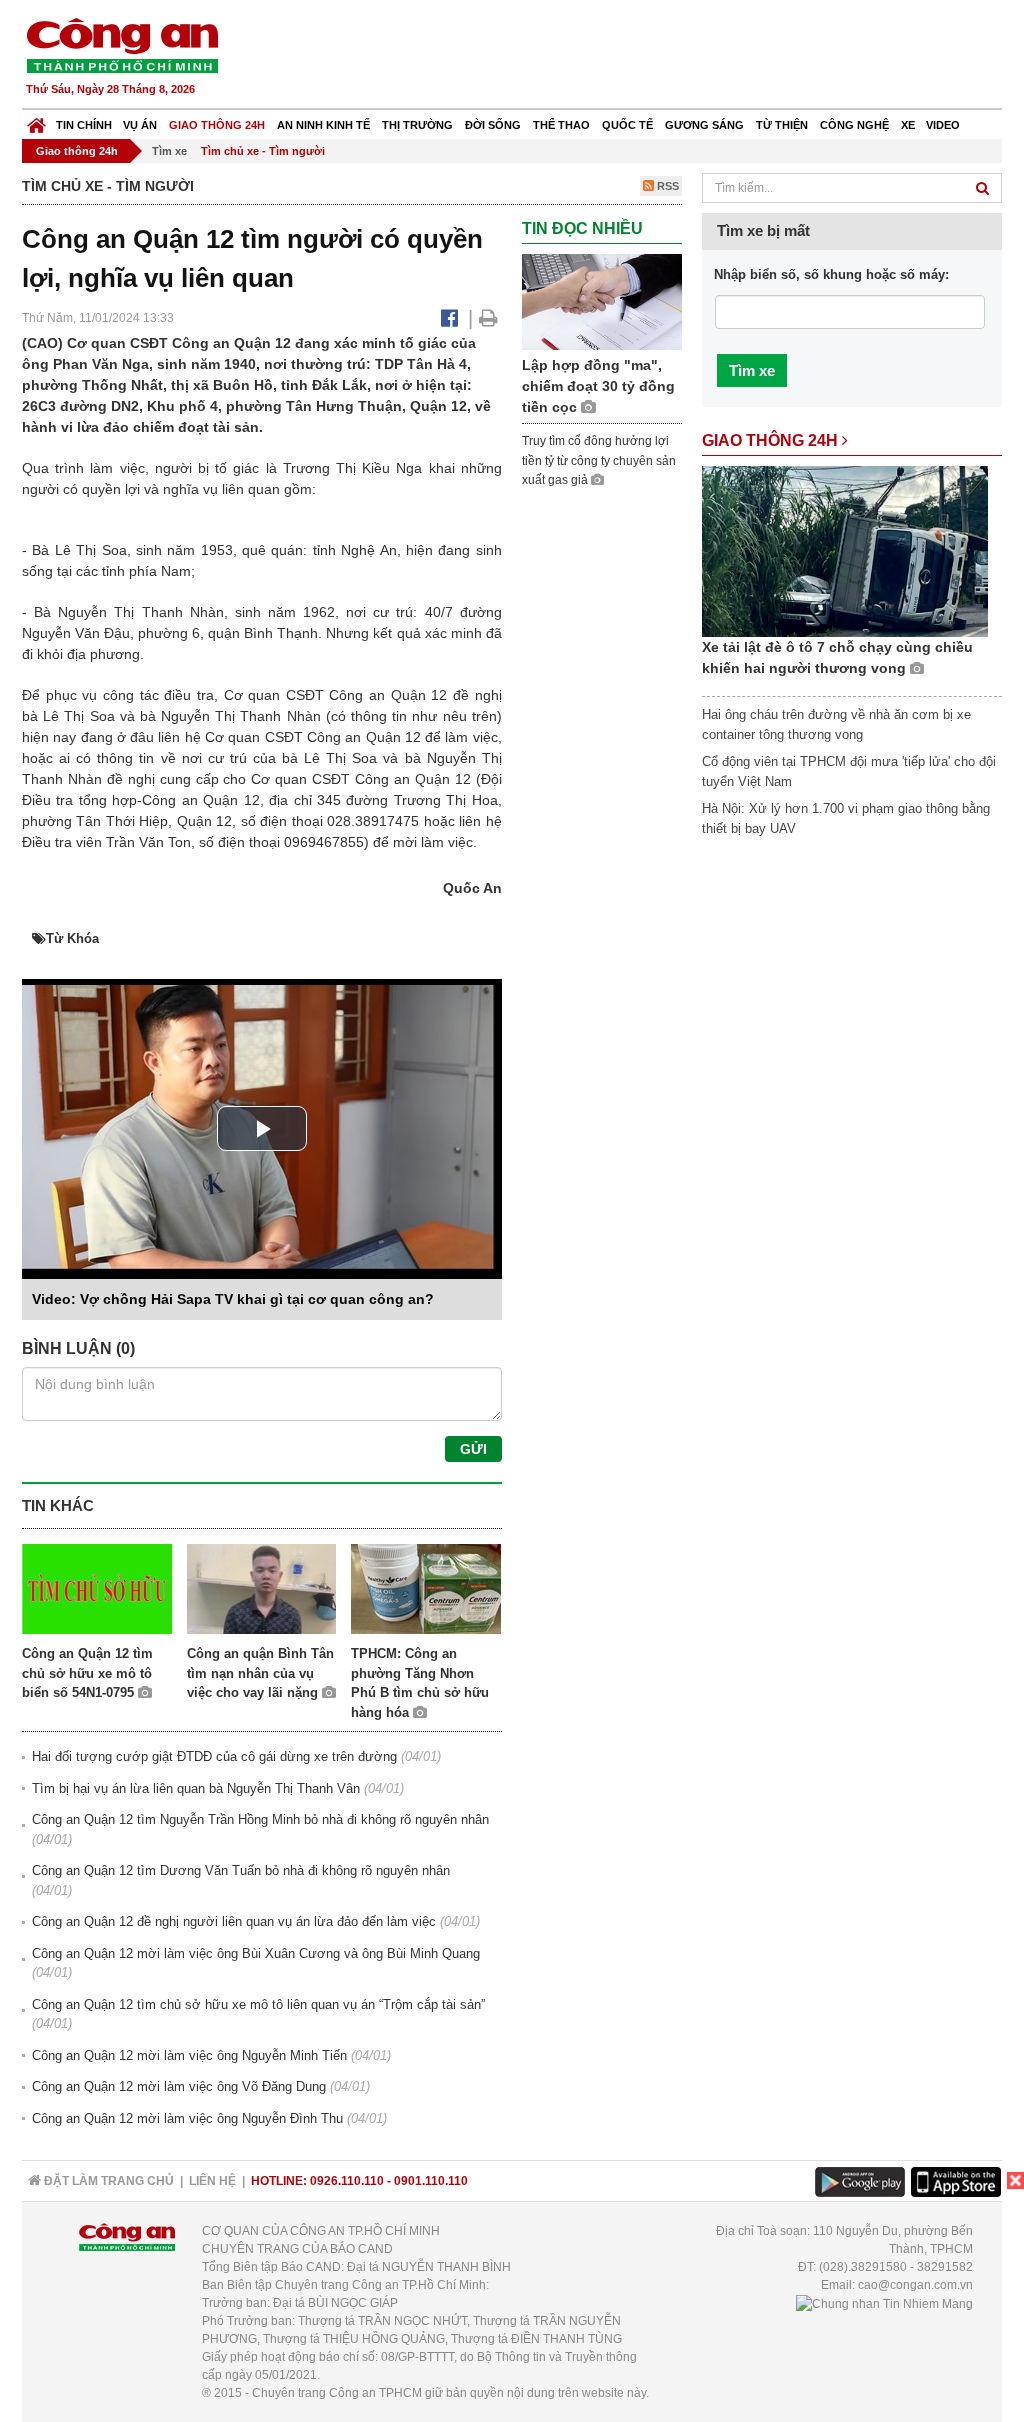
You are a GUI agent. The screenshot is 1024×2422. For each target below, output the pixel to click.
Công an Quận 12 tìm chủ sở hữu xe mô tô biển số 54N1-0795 (87, 1673)
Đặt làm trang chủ (107, 2181)
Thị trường (417, 125)
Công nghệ (854, 125)
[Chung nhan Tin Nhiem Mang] (884, 2303)
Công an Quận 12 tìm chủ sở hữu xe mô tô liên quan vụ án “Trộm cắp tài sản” (258, 2004)
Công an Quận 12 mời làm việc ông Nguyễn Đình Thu (187, 2118)
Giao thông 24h (217, 125)
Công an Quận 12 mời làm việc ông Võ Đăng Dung (179, 2086)
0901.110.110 (431, 2181)
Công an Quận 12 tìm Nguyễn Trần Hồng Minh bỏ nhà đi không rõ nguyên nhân (260, 1819)
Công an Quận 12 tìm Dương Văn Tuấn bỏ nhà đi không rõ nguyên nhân (241, 1870)
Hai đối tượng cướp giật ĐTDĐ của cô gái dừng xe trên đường (214, 1756)
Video (943, 125)
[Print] (488, 318)
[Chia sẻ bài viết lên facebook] (449, 318)
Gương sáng (704, 125)
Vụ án (140, 125)
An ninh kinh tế (323, 125)
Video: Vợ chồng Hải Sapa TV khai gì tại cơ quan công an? (233, 1299)
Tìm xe (169, 151)
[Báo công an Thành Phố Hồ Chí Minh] (122, 44)
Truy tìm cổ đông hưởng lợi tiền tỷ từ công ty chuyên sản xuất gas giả (599, 460)
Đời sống (493, 125)
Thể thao (561, 125)
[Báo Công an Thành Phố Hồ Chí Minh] (36, 120)
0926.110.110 (347, 2181)
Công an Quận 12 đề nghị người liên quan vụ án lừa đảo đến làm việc (234, 1921)
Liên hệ (212, 2181)
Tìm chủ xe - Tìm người (263, 151)
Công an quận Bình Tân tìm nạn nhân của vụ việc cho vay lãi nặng (260, 1673)
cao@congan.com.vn (915, 2285)
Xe (908, 125)
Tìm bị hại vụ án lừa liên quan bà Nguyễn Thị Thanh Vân (196, 1788)
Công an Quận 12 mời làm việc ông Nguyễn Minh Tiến (189, 2055)
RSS (666, 186)
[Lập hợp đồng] (602, 300)
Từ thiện (782, 125)
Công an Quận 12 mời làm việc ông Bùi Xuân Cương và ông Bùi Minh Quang (256, 1953)
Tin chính (84, 125)
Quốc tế (627, 125)
